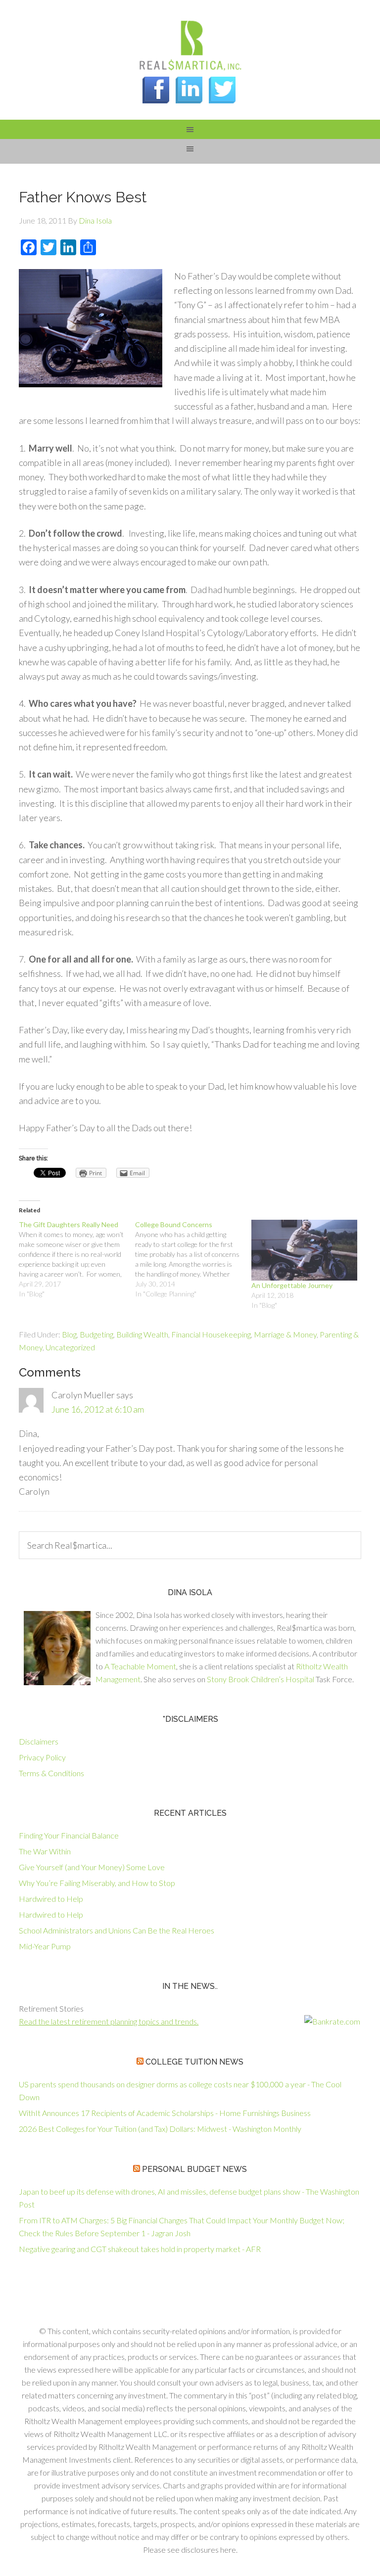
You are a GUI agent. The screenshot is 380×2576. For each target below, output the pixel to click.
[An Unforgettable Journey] (305, 1250)
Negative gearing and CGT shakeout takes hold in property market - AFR (140, 2249)
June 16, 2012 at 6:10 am (98, 1409)
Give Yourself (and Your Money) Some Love (92, 1867)
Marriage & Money (285, 1334)
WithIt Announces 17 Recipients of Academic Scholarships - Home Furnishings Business (165, 2113)
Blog (69, 1334)
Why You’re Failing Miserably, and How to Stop (97, 1883)
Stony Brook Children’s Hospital (261, 1679)
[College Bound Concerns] (193, 1259)
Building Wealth (142, 1334)
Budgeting (96, 1334)
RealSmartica (190, 45)
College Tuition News (194, 2062)
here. (229, 2550)
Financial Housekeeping (211, 1334)
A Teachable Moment (140, 1666)
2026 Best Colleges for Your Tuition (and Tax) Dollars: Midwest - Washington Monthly (160, 2129)
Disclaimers (39, 1741)
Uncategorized (70, 1347)
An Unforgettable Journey (292, 1285)
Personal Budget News (194, 2169)
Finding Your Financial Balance (69, 1835)
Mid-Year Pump (45, 1946)
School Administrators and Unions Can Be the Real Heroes (117, 1930)
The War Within (45, 1851)
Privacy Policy (42, 1757)
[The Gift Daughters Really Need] (77, 1259)
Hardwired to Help (51, 1899)
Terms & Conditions (51, 1773)
